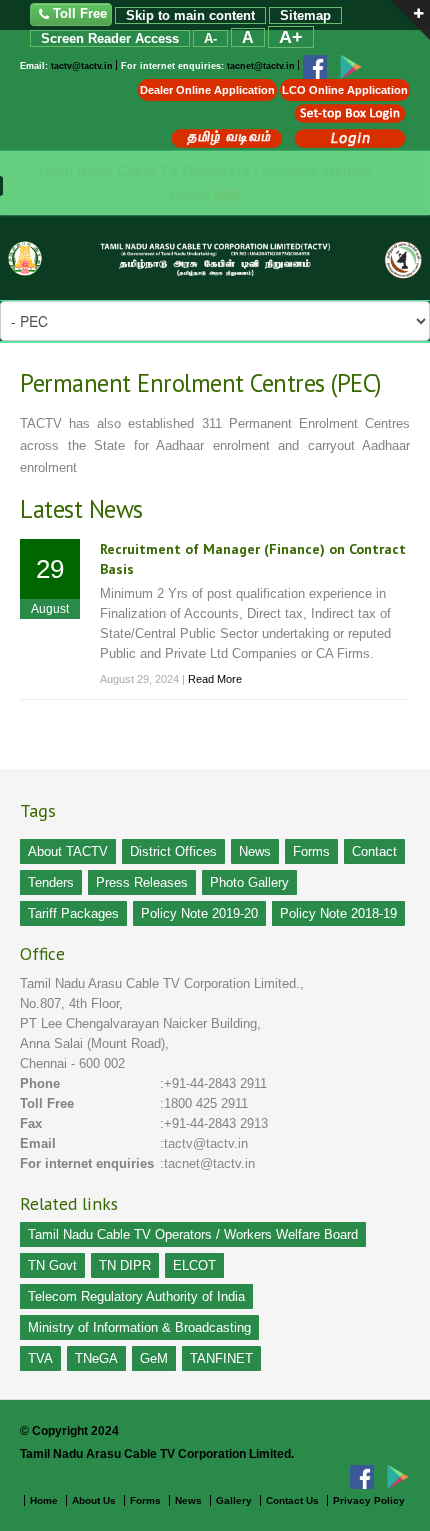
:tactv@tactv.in (204, 1143)
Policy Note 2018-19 (338, 913)
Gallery (234, 1500)
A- (210, 38)
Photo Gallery (249, 882)
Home (44, 1500)
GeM (154, 1358)
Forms (311, 851)
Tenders (51, 882)
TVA (40, 1358)
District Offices (173, 851)
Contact (374, 851)
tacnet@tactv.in (261, 67)
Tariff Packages (73, 913)
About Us (95, 1500)
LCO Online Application (345, 90)
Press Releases (142, 882)
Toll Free (80, 13)
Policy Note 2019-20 (199, 913)
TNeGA (96, 1358)
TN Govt (52, 1265)
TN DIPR (125, 1265)
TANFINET (221, 1358)
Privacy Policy (369, 1500)
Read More (215, 679)
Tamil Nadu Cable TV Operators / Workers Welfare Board (193, 1234)
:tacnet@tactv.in (207, 1163)
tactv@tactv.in (82, 67)
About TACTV (68, 851)
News (255, 851)
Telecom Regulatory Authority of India (136, 1296)
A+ (291, 37)
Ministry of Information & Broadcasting (139, 1327)
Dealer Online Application (207, 90)
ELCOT (194, 1265)
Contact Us (292, 1500)
